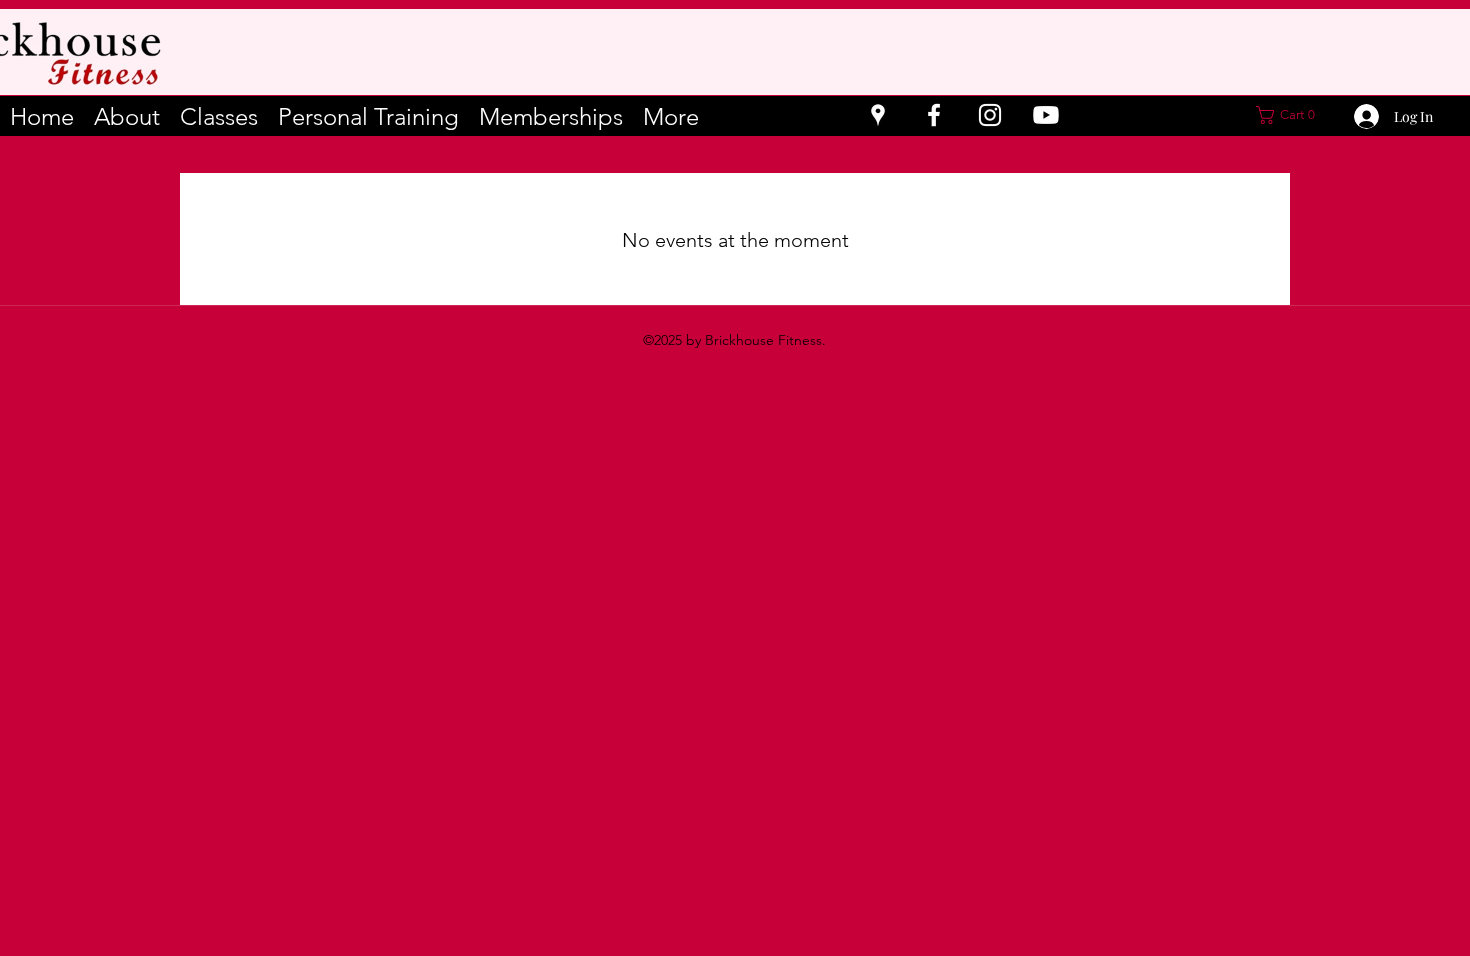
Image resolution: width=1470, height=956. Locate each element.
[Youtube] (1046, 115)
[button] (1291, 115)
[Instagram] (990, 115)
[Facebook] (934, 115)
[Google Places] (878, 115)
